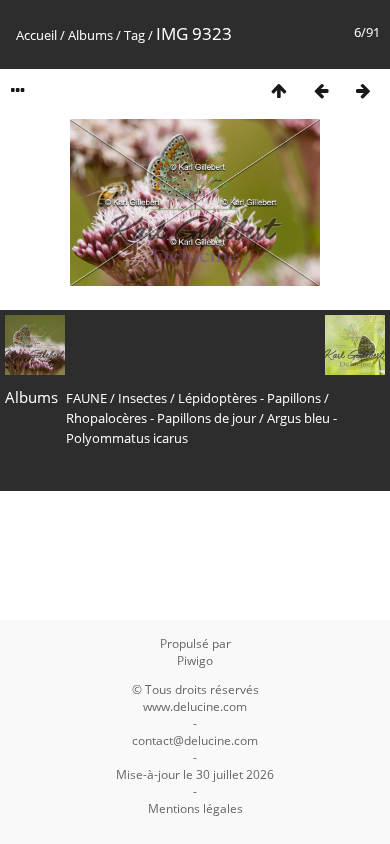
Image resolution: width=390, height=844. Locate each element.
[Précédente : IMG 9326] (321, 90)
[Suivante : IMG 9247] (363, 90)
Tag (134, 35)
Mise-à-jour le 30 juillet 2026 (195, 774)
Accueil (36, 35)
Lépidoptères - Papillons (249, 398)
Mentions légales (195, 808)
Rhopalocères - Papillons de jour (161, 418)
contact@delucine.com (195, 740)
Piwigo (195, 660)
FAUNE (86, 398)
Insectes (142, 398)
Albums (90, 35)
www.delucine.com (195, 706)
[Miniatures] (279, 90)
